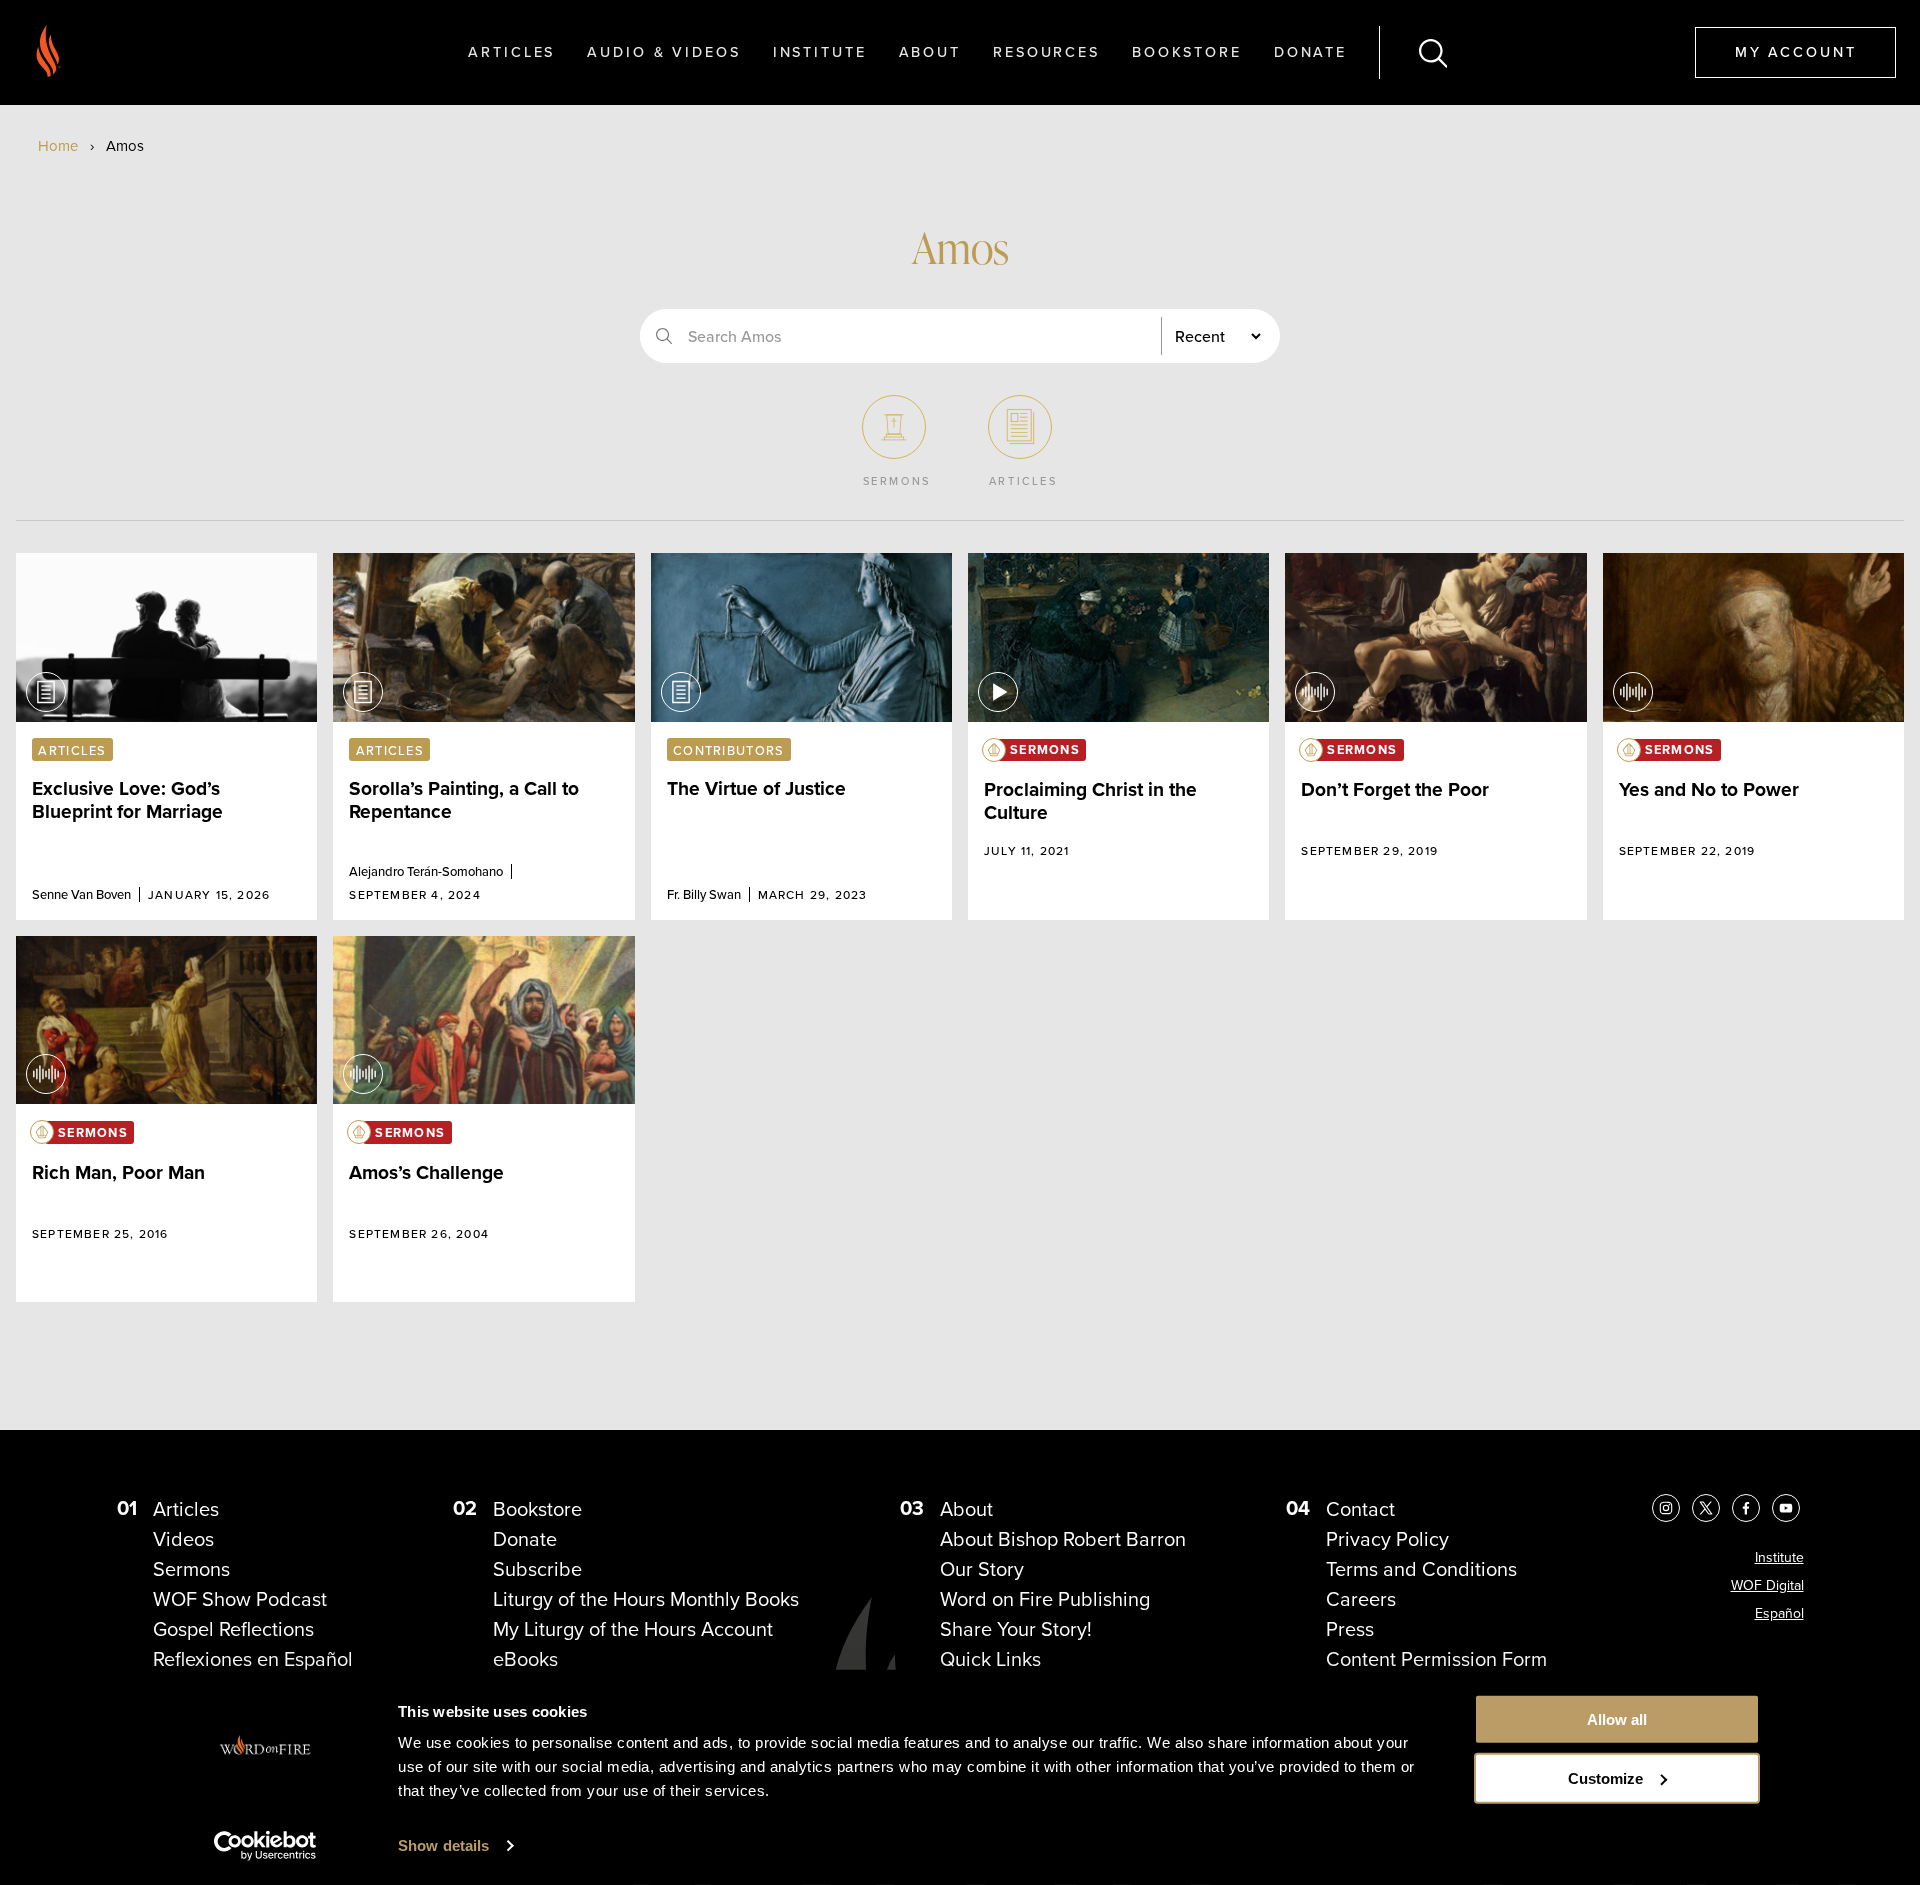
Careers (1361, 1598)
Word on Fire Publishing (1045, 1598)
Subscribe (537, 1568)
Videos (183, 1538)
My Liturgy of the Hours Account (633, 1628)
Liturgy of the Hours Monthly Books (646, 1598)
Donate (1310, 51)
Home (58, 145)
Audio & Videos (663, 51)
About (930, 51)
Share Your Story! (1016, 1628)
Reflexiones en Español (253, 1658)
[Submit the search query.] (664, 336)
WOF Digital (1767, 1585)
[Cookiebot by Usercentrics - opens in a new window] (265, 1846)
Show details (443, 1845)
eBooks (525, 1658)
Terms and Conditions (1421, 1568)
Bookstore (1187, 51)
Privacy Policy (1387, 1538)
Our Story (982, 1568)
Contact (1360, 1508)
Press (1350, 1628)
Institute (820, 51)
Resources (1046, 51)
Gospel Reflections (233, 1628)
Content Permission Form (1436, 1658)
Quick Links (990, 1658)
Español (1779, 1613)
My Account (1796, 51)
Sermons (191, 1568)
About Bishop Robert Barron (1063, 1538)
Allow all (1617, 1719)
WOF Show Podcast (240, 1598)
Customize (1605, 1778)
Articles (511, 51)
